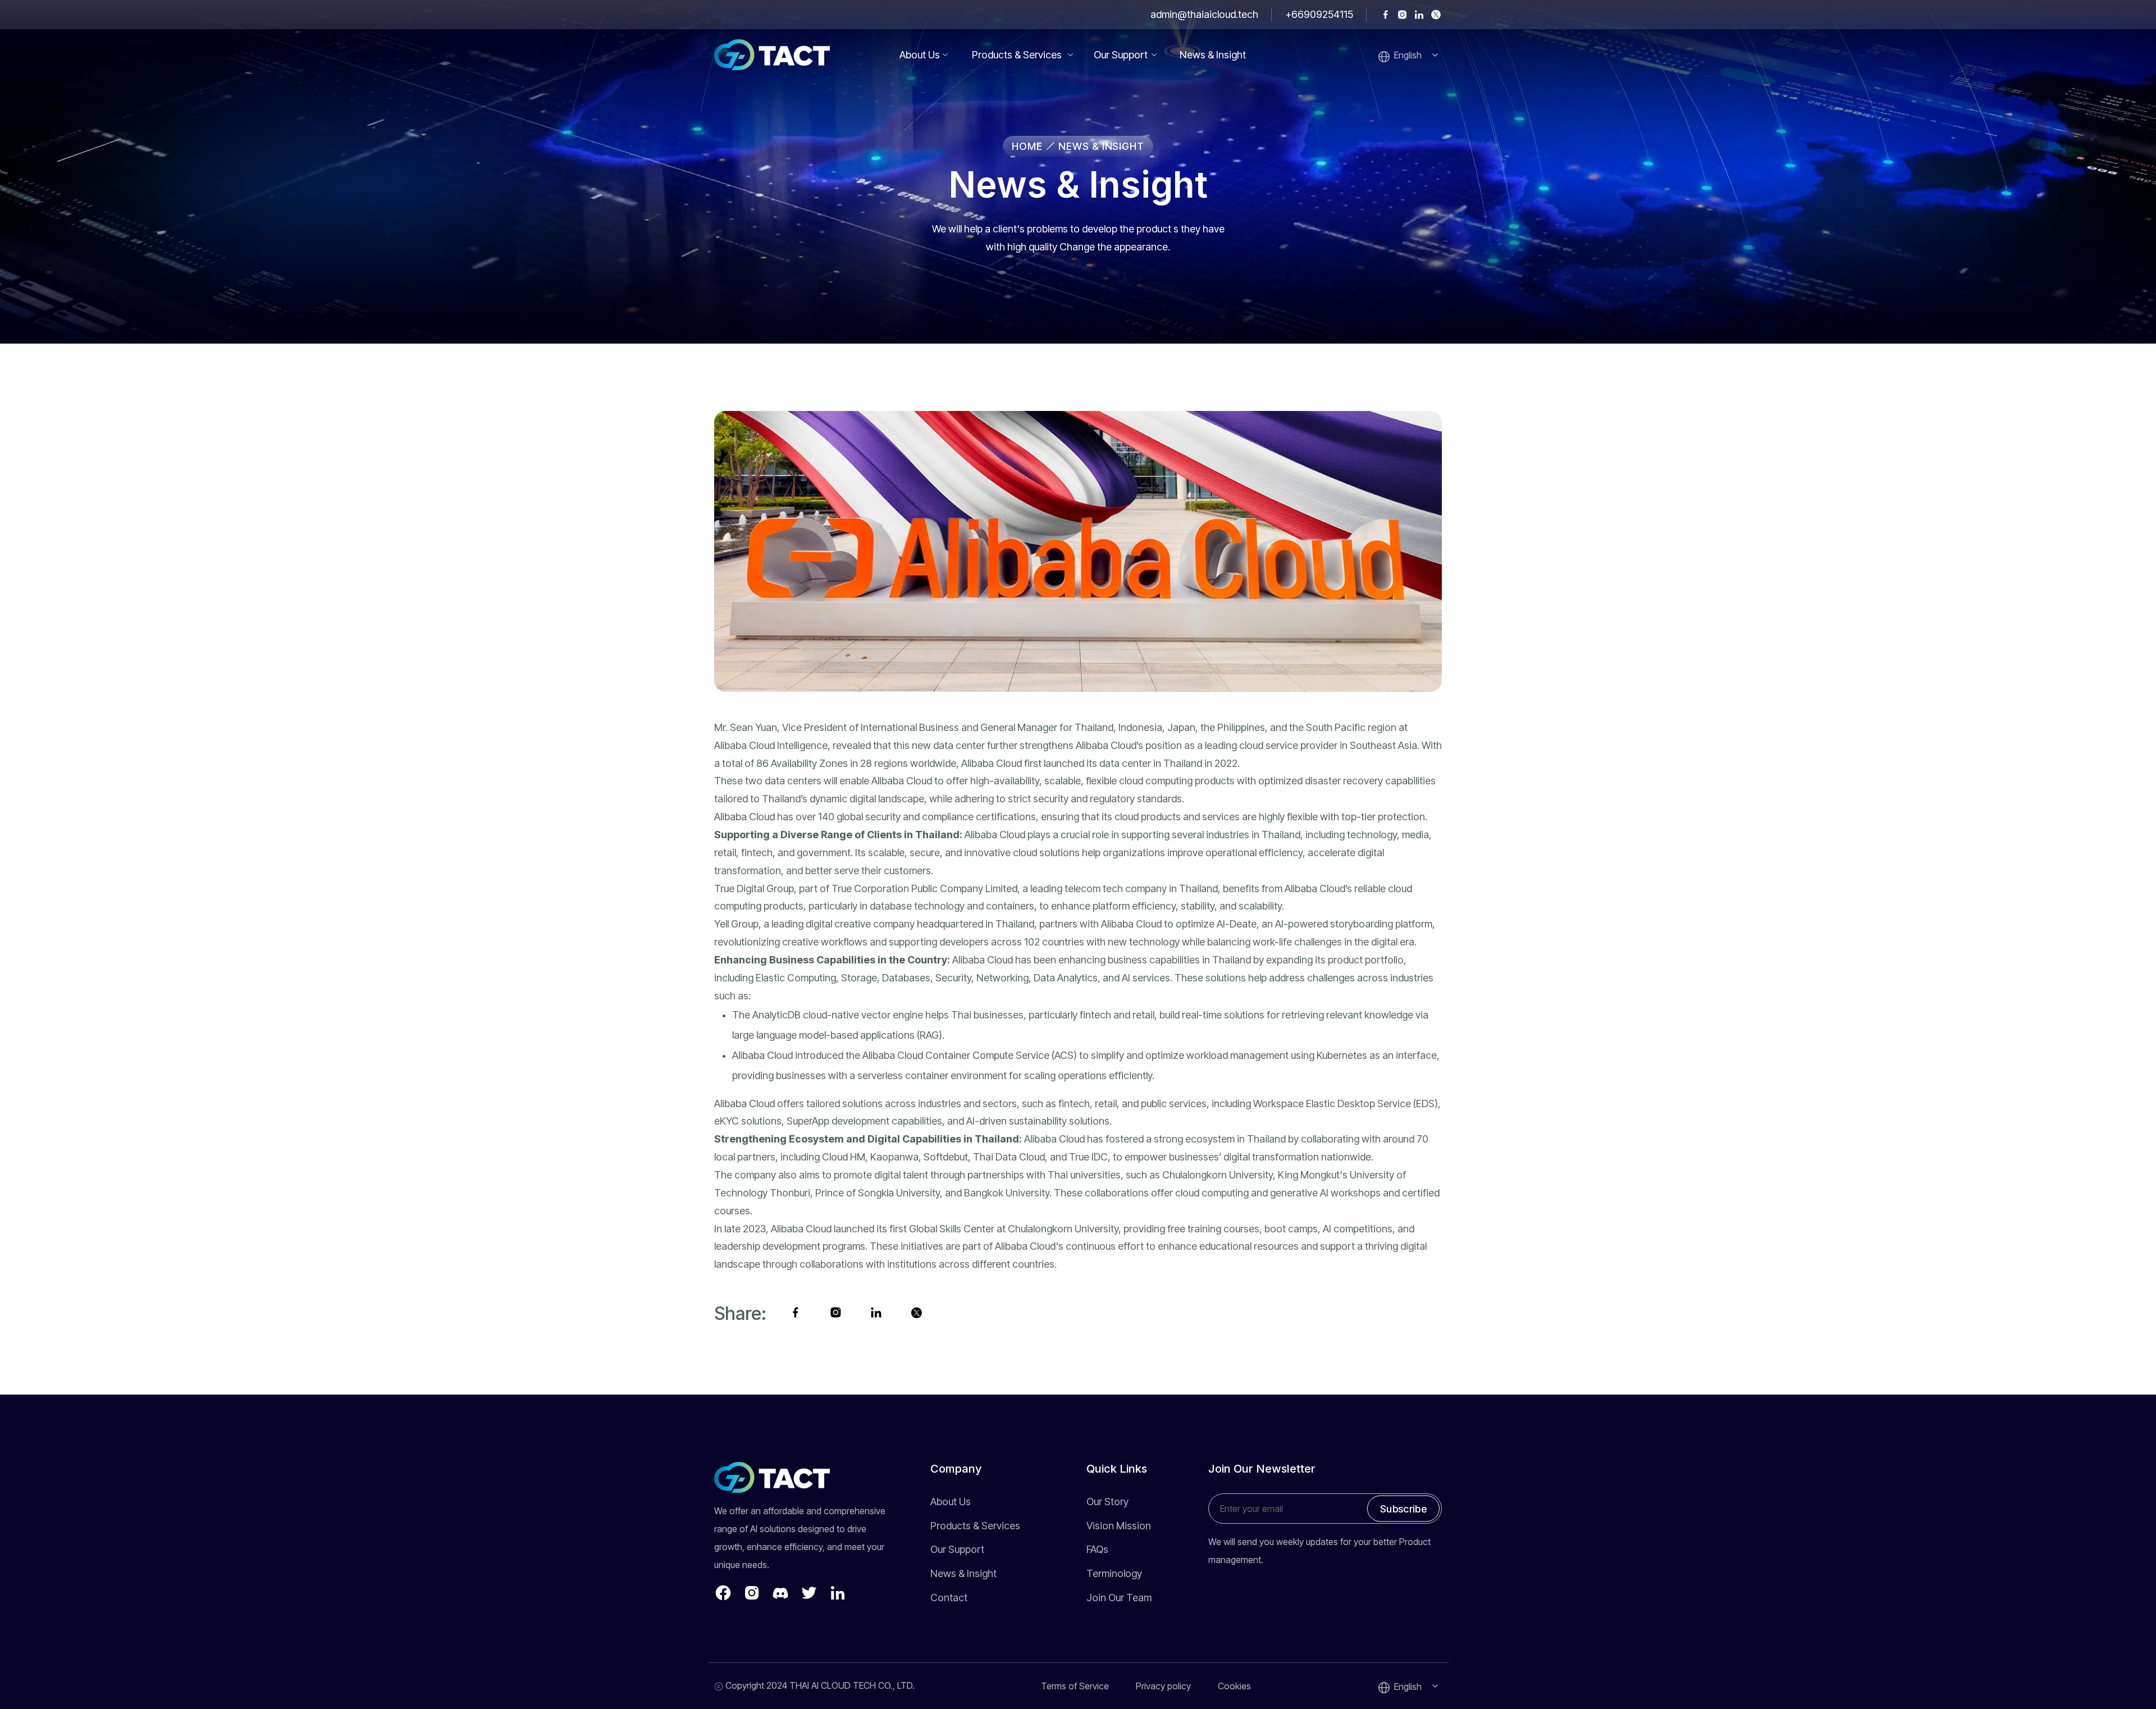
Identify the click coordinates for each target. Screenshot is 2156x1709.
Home (1029, 146)
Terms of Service (1075, 1686)
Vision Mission (1119, 1526)
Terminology (1114, 1573)
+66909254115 (1319, 14)
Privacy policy (1163, 1686)
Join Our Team (1119, 1598)
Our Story (1107, 1502)
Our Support (1121, 55)
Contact (949, 1598)
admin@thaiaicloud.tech (1204, 14)
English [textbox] (1408, 55)
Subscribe (1403, 1508)
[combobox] (1418, 55)
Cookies (1234, 1686)
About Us (920, 55)
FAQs (1097, 1549)
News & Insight (1213, 55)
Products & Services (1017, 55)
